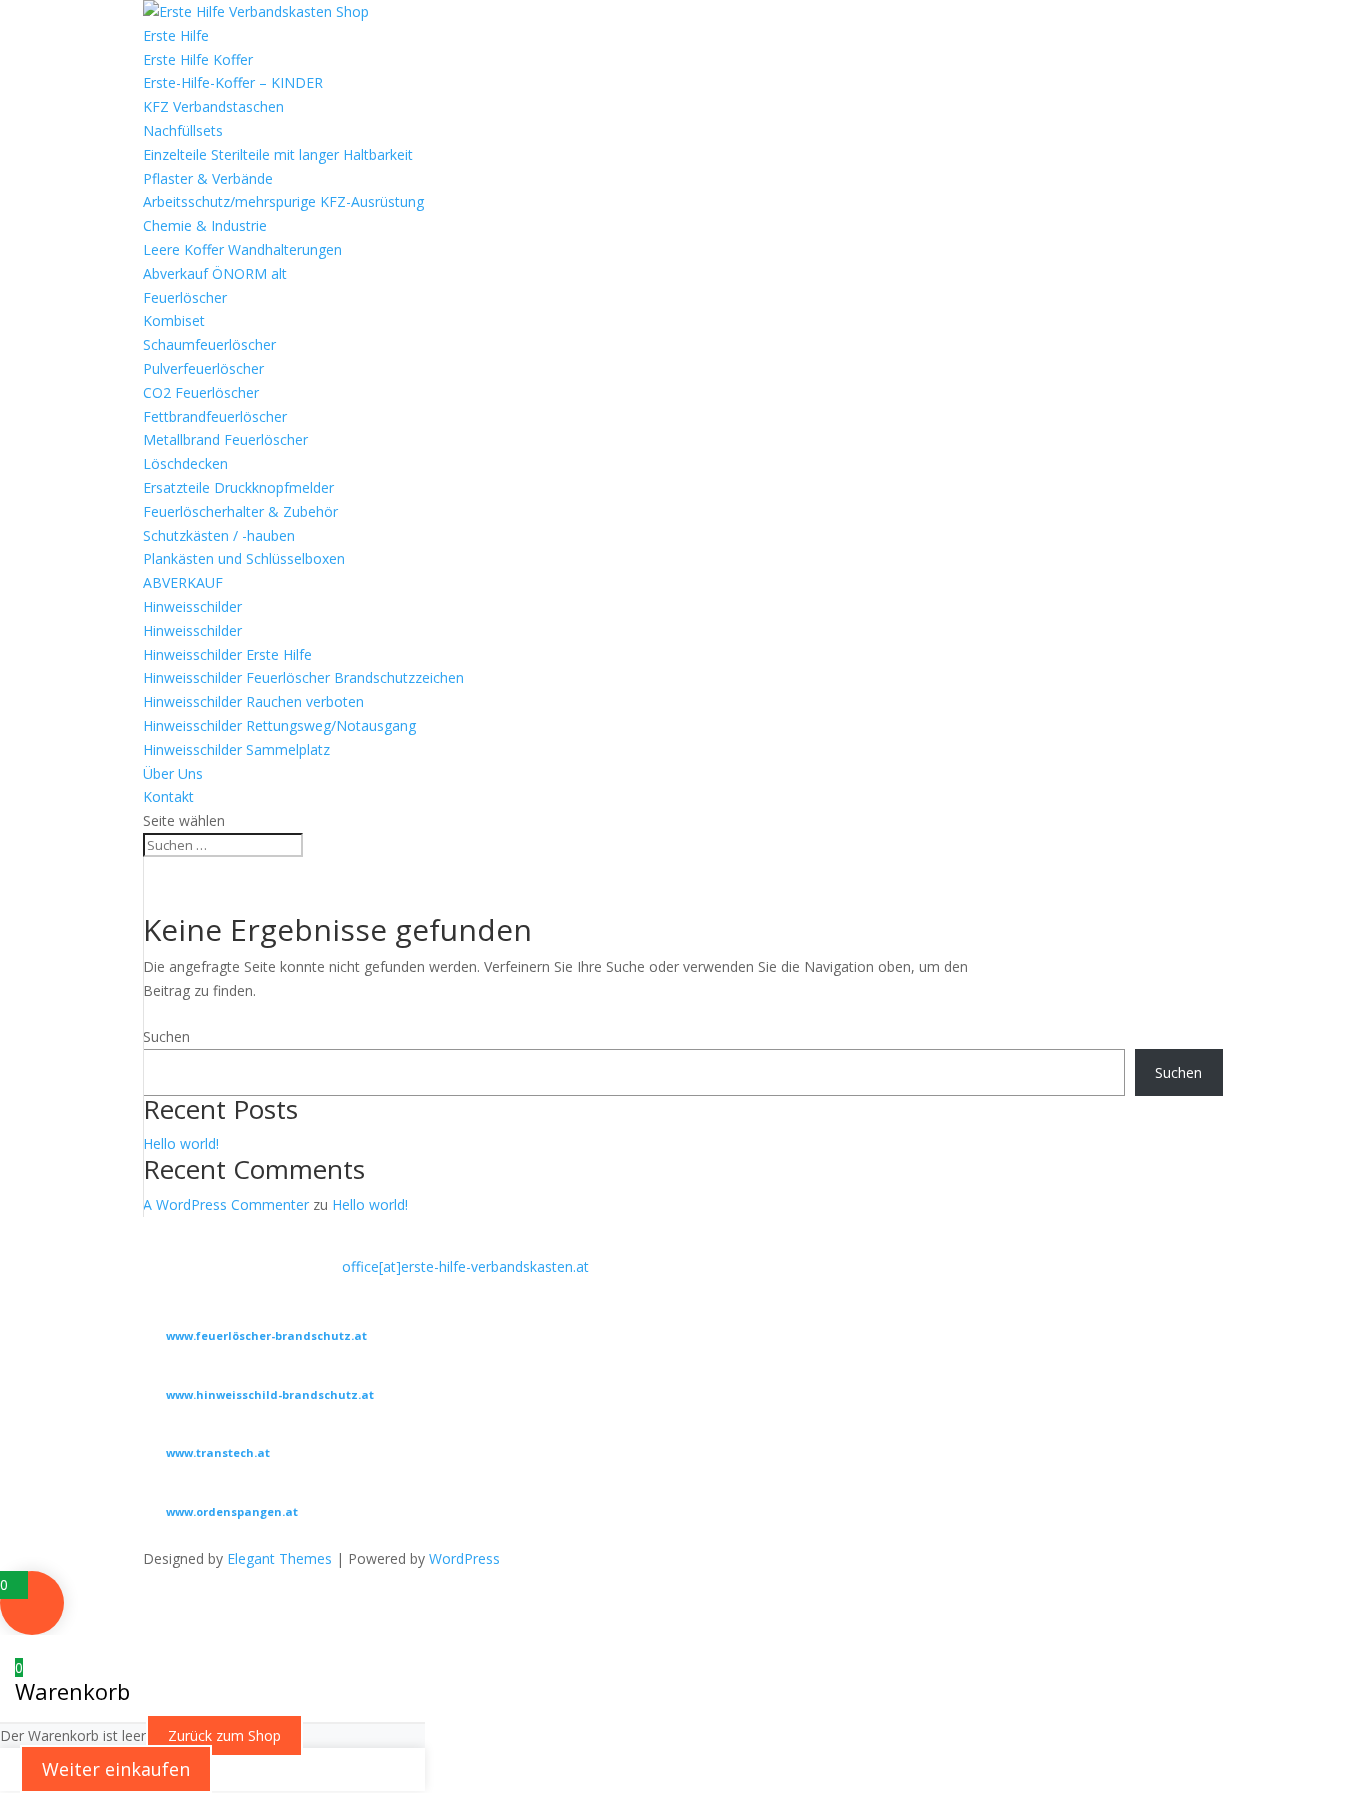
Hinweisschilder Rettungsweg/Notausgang (279, 725)
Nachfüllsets (183, 130)
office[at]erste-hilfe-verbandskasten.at (465, 1266)
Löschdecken (185, 463)
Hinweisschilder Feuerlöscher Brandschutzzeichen (303, 677)
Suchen (166, 1036)
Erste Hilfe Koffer (198, 59)
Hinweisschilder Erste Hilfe (227, 654)
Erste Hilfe (176, 35)
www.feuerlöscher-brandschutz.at (266, 1335)
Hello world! (181, 1143)
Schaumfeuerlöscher (209, 344)
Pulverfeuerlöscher (203, 368)
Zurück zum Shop (224, 1735)
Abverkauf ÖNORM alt (215, 273)
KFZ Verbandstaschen (213, 106)
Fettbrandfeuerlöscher (215, 416)
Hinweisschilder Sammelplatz (236, 749)
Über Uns (173, 773)
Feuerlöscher (185, 297)
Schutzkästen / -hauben (219, 535)
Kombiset (174, 320)
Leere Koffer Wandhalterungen (242, 249)
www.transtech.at (218, 1452)
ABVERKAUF (183, 582)
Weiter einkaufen (116, 1769)
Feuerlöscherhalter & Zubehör (240, 511)
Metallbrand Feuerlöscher (225, 439)
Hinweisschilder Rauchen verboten (253, 701)
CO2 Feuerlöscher (201, 392)
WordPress (464, 1558)
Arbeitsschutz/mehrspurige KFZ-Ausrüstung (283, 201)
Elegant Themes (279, 1558)
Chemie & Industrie (205, 225)
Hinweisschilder (192, 606)
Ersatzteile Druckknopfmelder (238, 487)
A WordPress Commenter (226, 1204)
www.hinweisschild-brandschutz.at (270, 1394)
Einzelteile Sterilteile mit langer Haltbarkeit (278, 154)
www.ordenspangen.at (232, 1511)
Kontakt (168, 796)
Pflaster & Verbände (208, 178)
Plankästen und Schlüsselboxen (244, 558)
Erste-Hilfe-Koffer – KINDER (233, 82)
